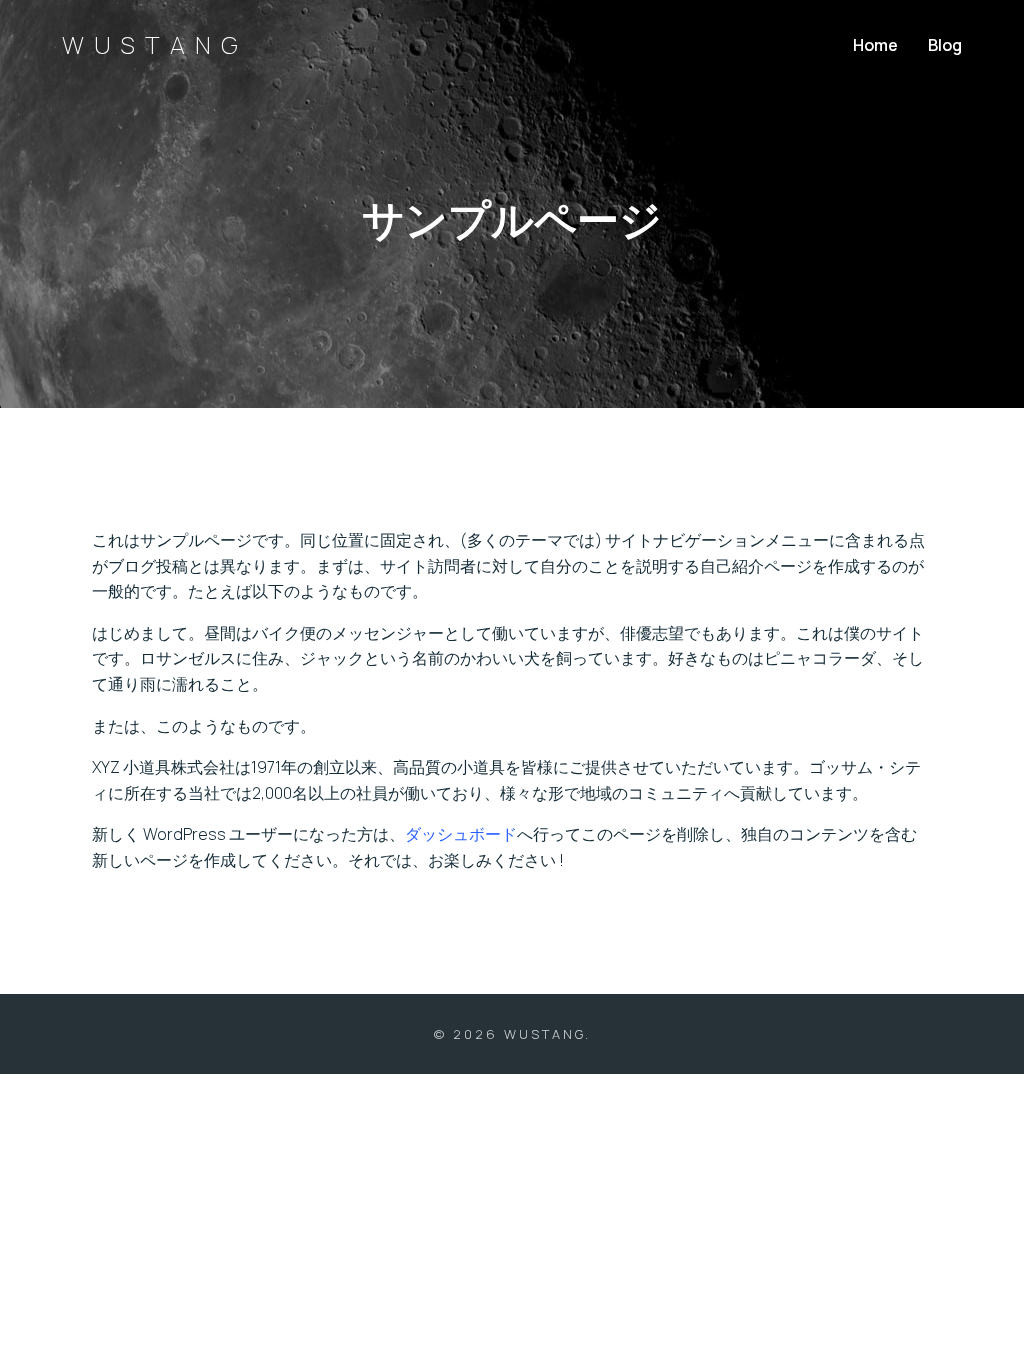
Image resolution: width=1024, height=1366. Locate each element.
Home (875, 45)
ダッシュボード (461, 834)
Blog (945, 45)
